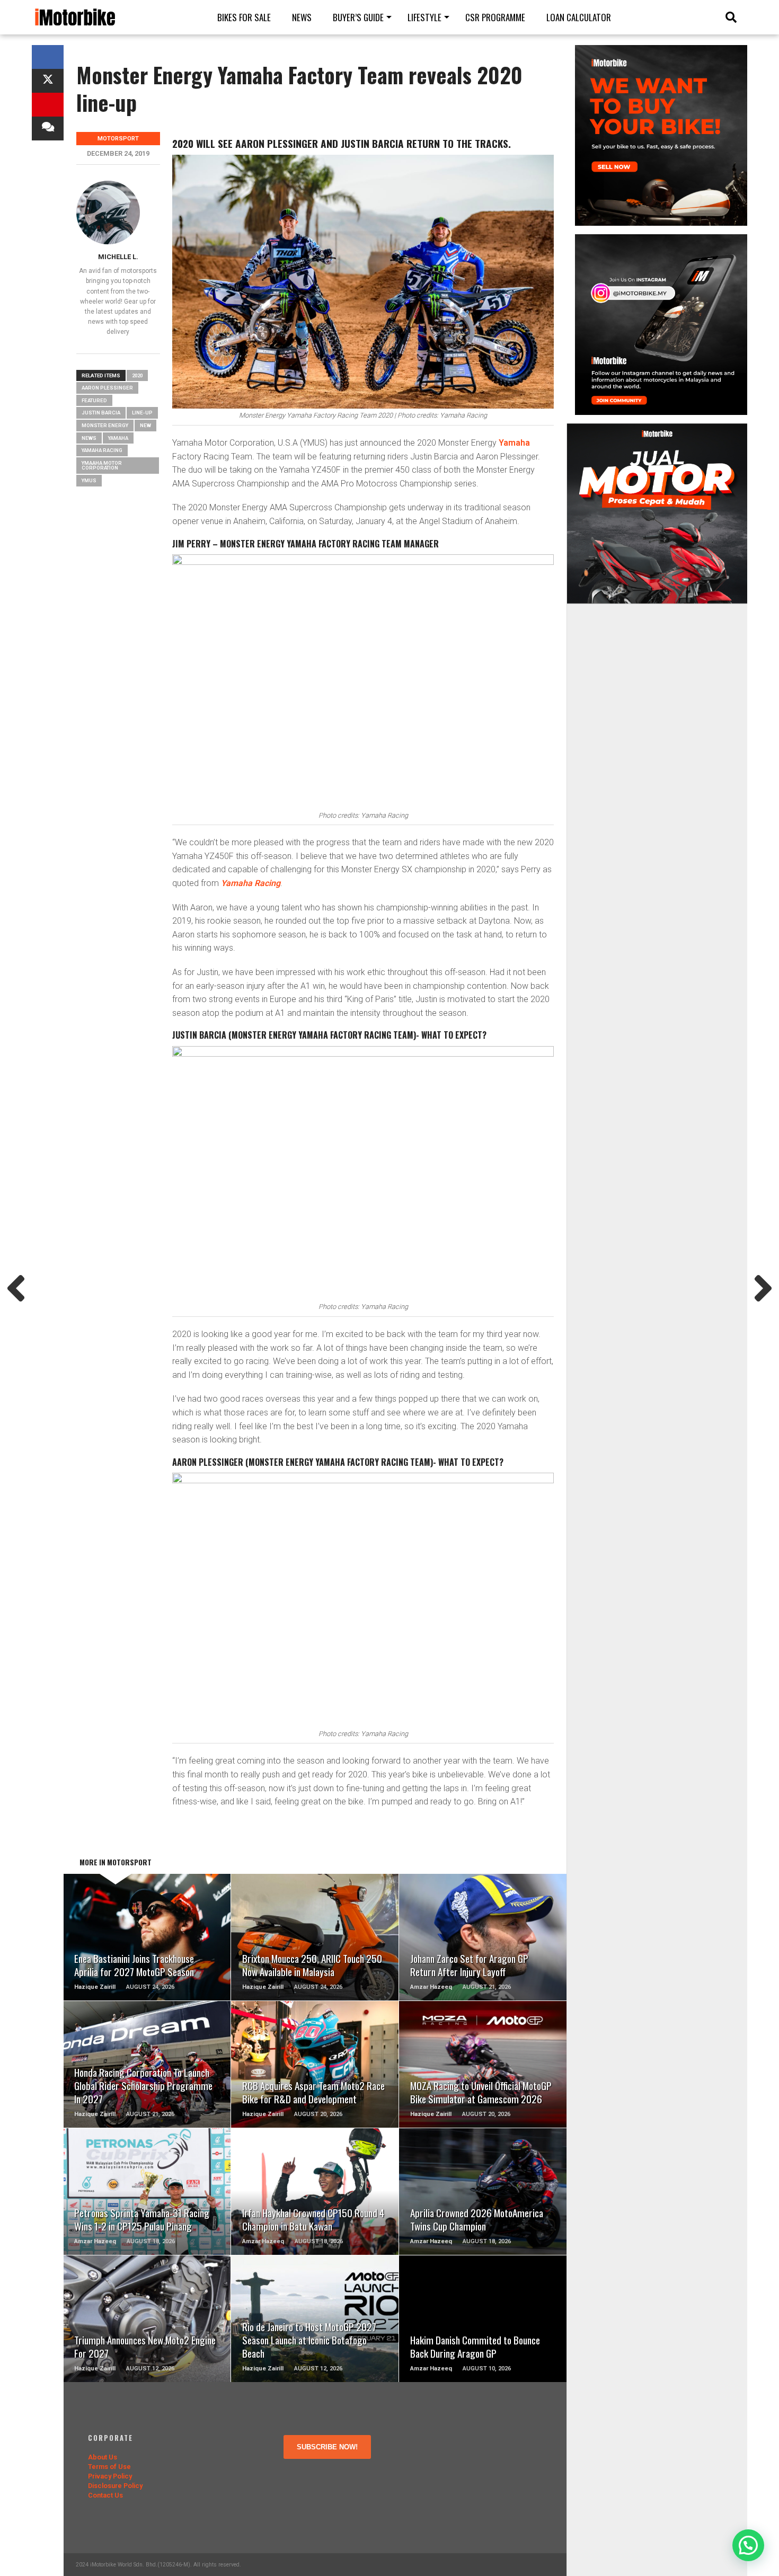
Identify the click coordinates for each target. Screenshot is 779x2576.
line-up (142, 413)
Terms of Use (109, 2467)
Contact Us (105, 2495)
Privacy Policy (110, 2476)
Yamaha (514, 443)
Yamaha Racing (102, 450)
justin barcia (101, 413)
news (89, 438)
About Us (103, 2457)
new (145, 425)
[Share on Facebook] (48, 57)
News (302, 17)
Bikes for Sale (244, 17)
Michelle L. (118, 257)
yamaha (118, 438)
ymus (89, 480)
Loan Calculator (579, 17)
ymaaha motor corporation (102, 466)
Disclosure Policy (115, 2486)
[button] (748, 2545)
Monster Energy (105, 425)
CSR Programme (495, 17)
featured (94, 400)
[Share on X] (48, 81)
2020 (137, 375)
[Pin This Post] (48, 105)
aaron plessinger (107, 388)
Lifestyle (424, 17)
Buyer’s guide (358, 17)
